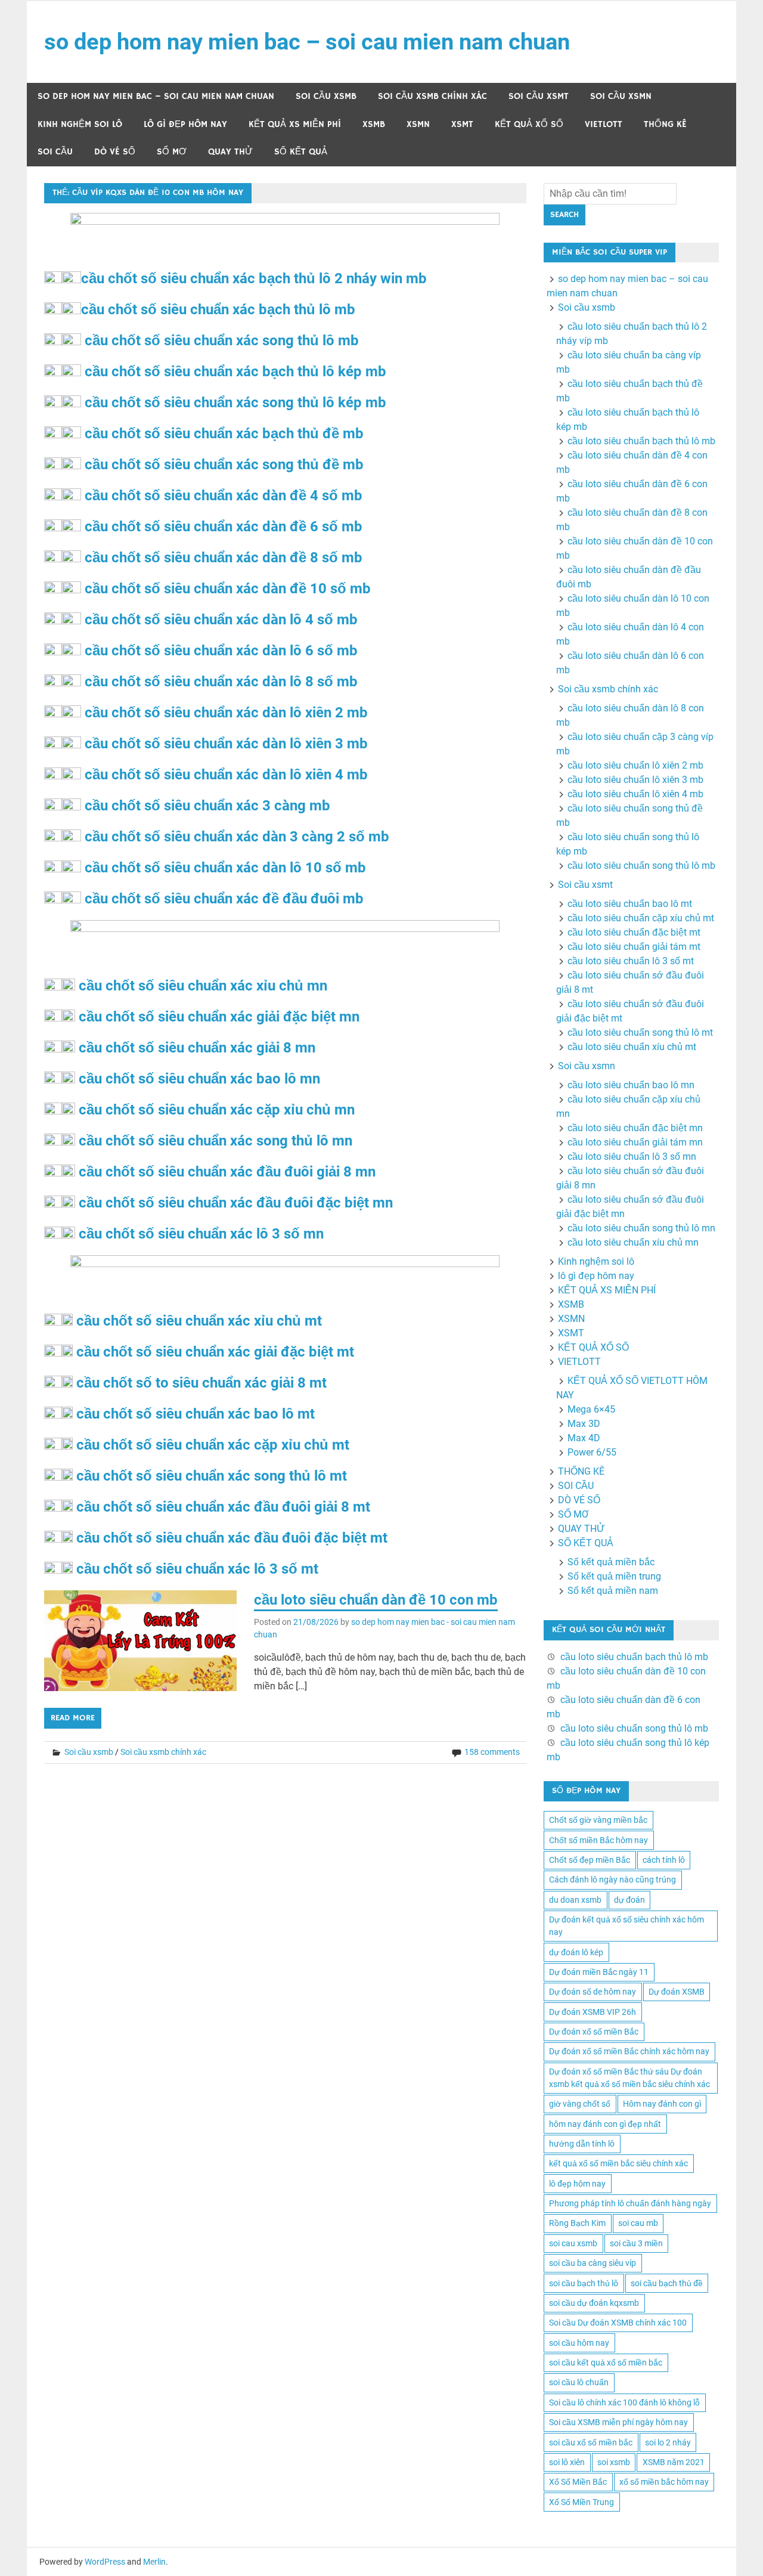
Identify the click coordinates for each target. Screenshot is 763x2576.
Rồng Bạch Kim (577, 2223)
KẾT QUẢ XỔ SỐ (529, 124)
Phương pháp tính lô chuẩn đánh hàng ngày (630, 2203)
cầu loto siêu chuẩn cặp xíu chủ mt (641, 918)
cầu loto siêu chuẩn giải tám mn (635, 1142)
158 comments (492, 1752)
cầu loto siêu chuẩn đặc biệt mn (635, 1128)
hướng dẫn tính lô (582, 2144)
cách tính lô (664, 1860)
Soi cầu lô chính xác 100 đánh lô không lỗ (624, 2402)
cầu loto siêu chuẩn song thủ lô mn (641, 1228)
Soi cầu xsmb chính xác (432, 96)
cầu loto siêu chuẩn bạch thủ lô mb (641, 441)
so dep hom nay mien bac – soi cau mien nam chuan (307, 42)
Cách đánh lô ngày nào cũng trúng (612, 1880)
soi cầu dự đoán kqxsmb (594, 2303)
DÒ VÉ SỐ (115, 152)
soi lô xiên (567, 2462)
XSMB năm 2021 (674, 2462)
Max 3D (584, 1424)
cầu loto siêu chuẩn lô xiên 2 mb (635, 765)
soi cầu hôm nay (579, 2343)
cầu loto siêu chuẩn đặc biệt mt (634, 932)
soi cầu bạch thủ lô (584, 2283)
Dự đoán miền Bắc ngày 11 (599, 1972)
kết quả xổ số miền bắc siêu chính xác (618, 2163)
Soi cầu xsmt (539, 96)
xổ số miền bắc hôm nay (664, 2482)
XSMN (418, 124)
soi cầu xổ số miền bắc (591, 2442)
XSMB (374, 124)
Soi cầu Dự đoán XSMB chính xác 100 (618, 2323)
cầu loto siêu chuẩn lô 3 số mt (631, 961)
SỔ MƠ (172, 152)
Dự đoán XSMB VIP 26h (593, 2012)
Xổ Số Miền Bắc (578, 2482)
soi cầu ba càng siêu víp (593, 2263)
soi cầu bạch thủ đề (667, 2283)
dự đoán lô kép (576, 1952)
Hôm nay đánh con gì (662, 2104)
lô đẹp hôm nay (577, 2184)
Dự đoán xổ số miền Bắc (594, 2032)
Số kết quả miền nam (613, 1591)
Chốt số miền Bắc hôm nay (598, 1840)
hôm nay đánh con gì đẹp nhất (605, 2124)
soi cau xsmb (573, 2243)
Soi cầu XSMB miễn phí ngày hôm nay (618, 2422)
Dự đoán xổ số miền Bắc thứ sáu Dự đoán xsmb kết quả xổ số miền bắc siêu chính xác (629, 2078)
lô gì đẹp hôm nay (185, 124)
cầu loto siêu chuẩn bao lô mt (630, 904)
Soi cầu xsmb (326, 96)
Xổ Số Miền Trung (581, 2502)
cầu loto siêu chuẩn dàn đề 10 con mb (376, 1600)
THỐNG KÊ (665, 124)
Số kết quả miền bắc (611, 1562)
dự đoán (629, 1900)
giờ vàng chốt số (580, 2104)
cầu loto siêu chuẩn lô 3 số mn (632, 1157)
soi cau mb (638, 2223)
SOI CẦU (55, 152)
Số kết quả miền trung (614, 1576)
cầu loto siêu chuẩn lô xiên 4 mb (635, 794)
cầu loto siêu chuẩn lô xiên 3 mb (635, 780)
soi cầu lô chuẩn (579, 2382)
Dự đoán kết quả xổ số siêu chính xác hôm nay (626, 1926)
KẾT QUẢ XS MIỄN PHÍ (295, 124)
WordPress (105, 2562)
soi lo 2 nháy (668, 2442)
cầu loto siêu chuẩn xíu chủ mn (633, 1242)
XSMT (462, 124)
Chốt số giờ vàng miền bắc (598, 1820)
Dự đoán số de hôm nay (593, 1992)
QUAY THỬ (230, 152)
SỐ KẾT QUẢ (301, 152)
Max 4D (584, 1438)
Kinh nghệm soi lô (80, 124)
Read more (73, 1718)
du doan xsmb (575, 1900)
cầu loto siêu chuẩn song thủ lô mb (641, 866)
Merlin (154, 2562)
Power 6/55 (592, 1452)
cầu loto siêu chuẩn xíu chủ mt (632, 1047)
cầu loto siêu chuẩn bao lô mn (631, 1085)
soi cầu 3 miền (636, 2243)
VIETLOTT (604, 124)
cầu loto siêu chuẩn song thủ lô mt (640, 1032)
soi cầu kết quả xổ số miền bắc (606, 2363)
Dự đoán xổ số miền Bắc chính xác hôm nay (629, 2051)
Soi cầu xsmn (621, 96)
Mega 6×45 (591, 1409)
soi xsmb (614, 2462)
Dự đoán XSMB (677, 1992)
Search (565, 215)
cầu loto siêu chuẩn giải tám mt (634, 947)
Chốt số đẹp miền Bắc (590, 1860)
